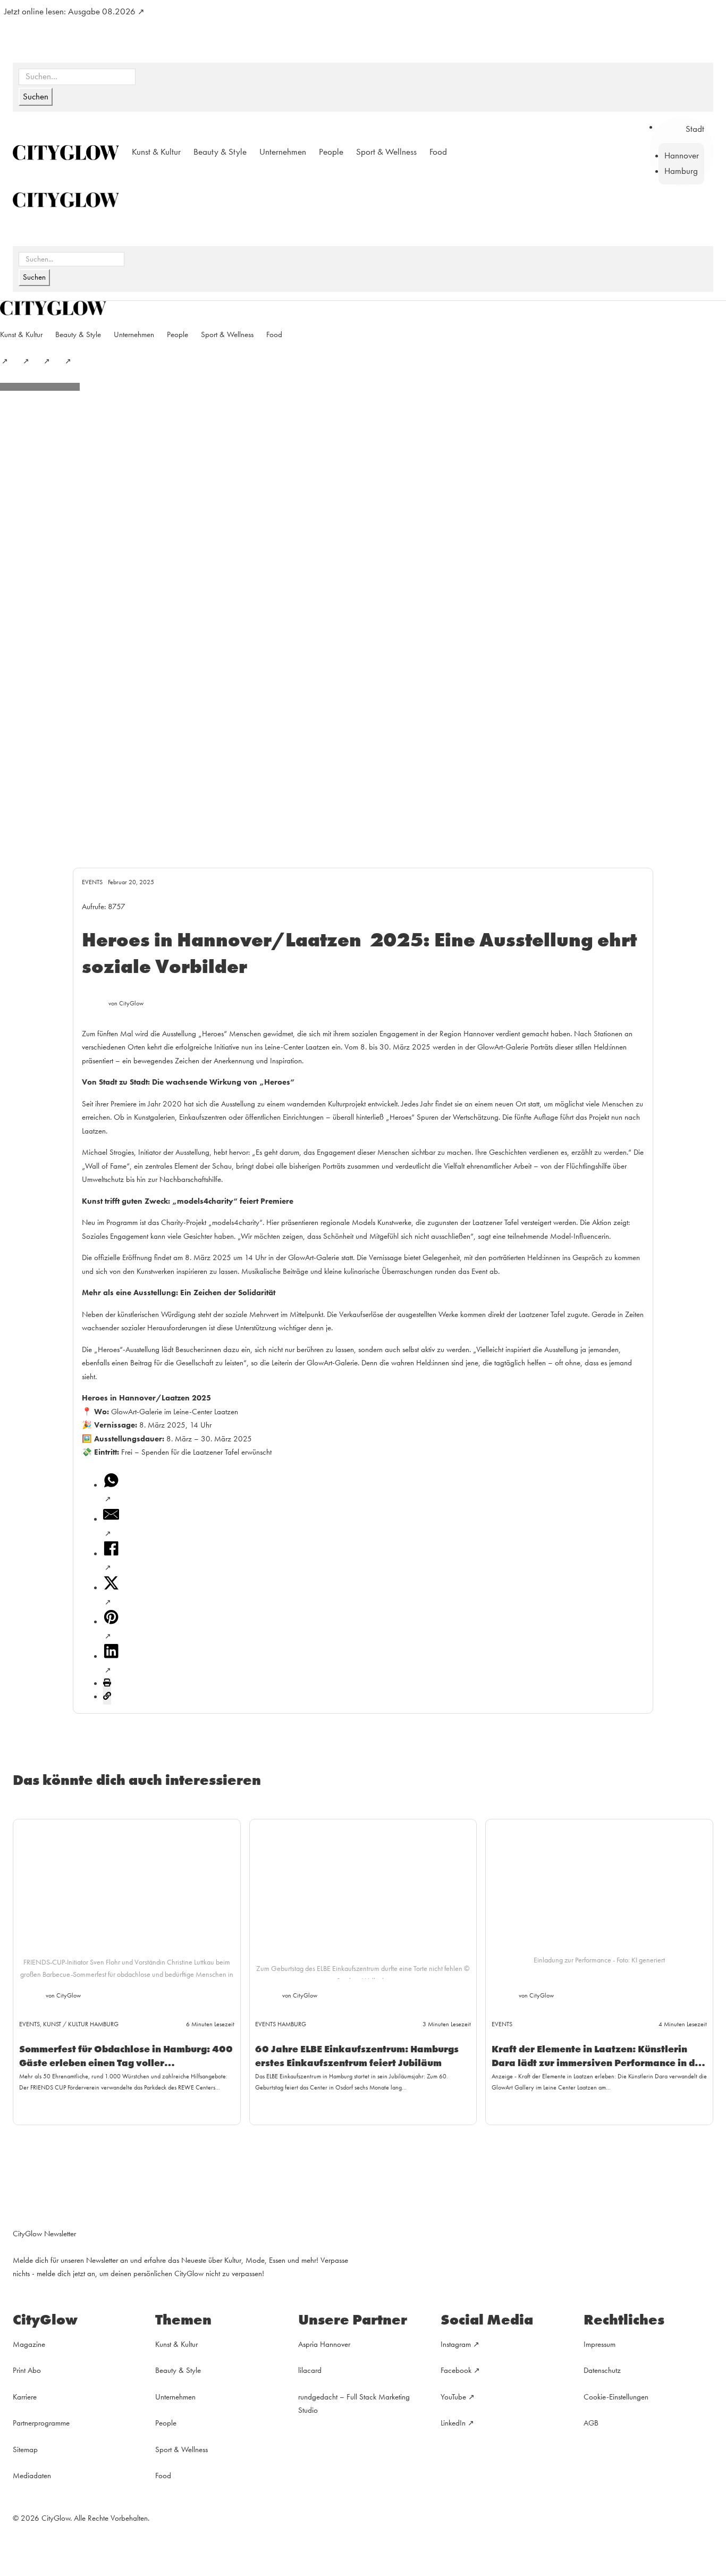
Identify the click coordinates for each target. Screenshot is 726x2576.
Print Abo (27, 2370)
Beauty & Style (220, 152)
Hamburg (681, 171)
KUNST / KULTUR (66, 2024)
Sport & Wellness (386, 152)
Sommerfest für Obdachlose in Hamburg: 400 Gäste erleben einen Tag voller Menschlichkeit (126, 2062)
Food (438, 152)
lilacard (310, 2370)
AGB (591, 2423)
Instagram (456, 2344)
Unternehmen (283, 152)
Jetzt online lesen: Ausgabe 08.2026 (70, 11)
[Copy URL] (107, 1698)
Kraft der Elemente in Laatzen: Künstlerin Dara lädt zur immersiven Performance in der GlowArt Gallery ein (598, 2062)
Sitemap (25, 2449)
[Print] (107, 1684)
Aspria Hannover (324, 2344)
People (331, 152)
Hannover (682, 156)
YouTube (453, 2397)
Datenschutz (602, 2370)
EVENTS (92, 882)
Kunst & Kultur (156, 152)
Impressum (600, 2344)
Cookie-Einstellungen (616, 2397)
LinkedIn (453, 2423)
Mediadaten (32, 2476)
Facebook (456, 2370)
